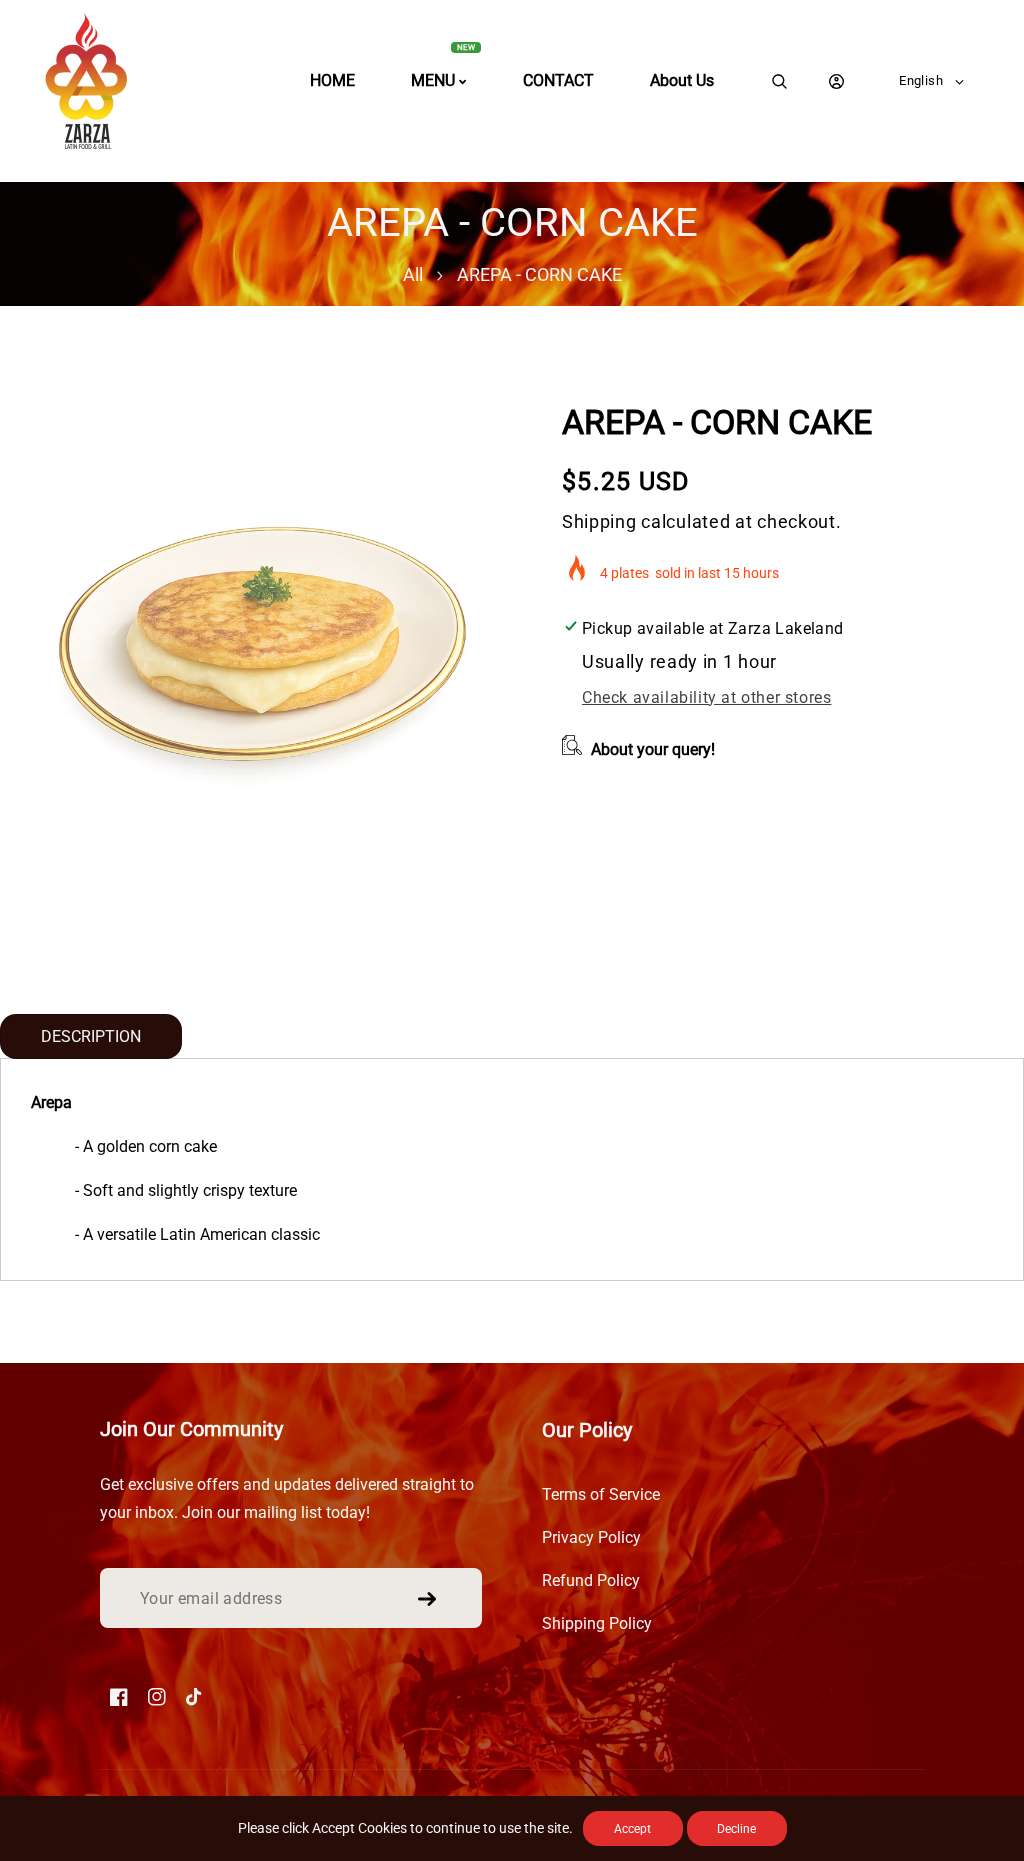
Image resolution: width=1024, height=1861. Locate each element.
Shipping (599, 521)
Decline (736, 1829)
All (413, 274)
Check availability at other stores (706, 697)
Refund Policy (591, 1580)
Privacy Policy (591, 1537)
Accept (632, 1829)
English (921, 80)
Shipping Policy (597, 1623)
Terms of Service (601, 1494)
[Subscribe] (427, 1599)
